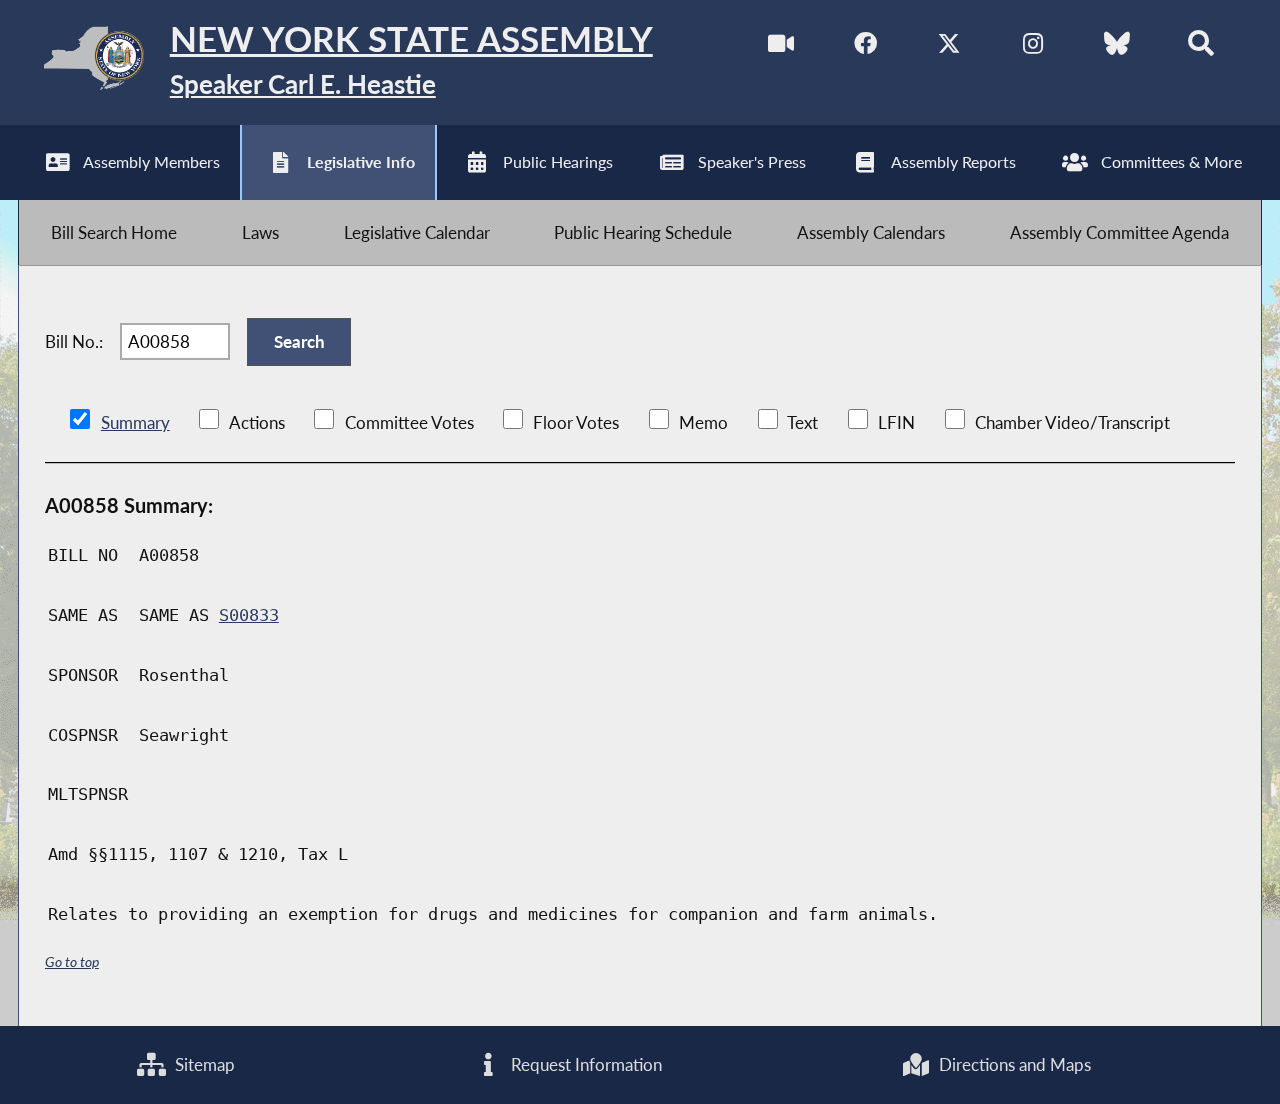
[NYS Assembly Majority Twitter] (949, 48)
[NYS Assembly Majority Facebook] (865, 48)
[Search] (1200, 48)
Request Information (584, 1064)
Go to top (72, 961)
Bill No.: (74, 341)
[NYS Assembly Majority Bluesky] (1116, 48)
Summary (135, 422)
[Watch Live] (781, 48)
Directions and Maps (1013, 1064)
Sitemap (203, 1064)
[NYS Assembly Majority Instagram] (1032, 48)
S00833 (249, 615)
